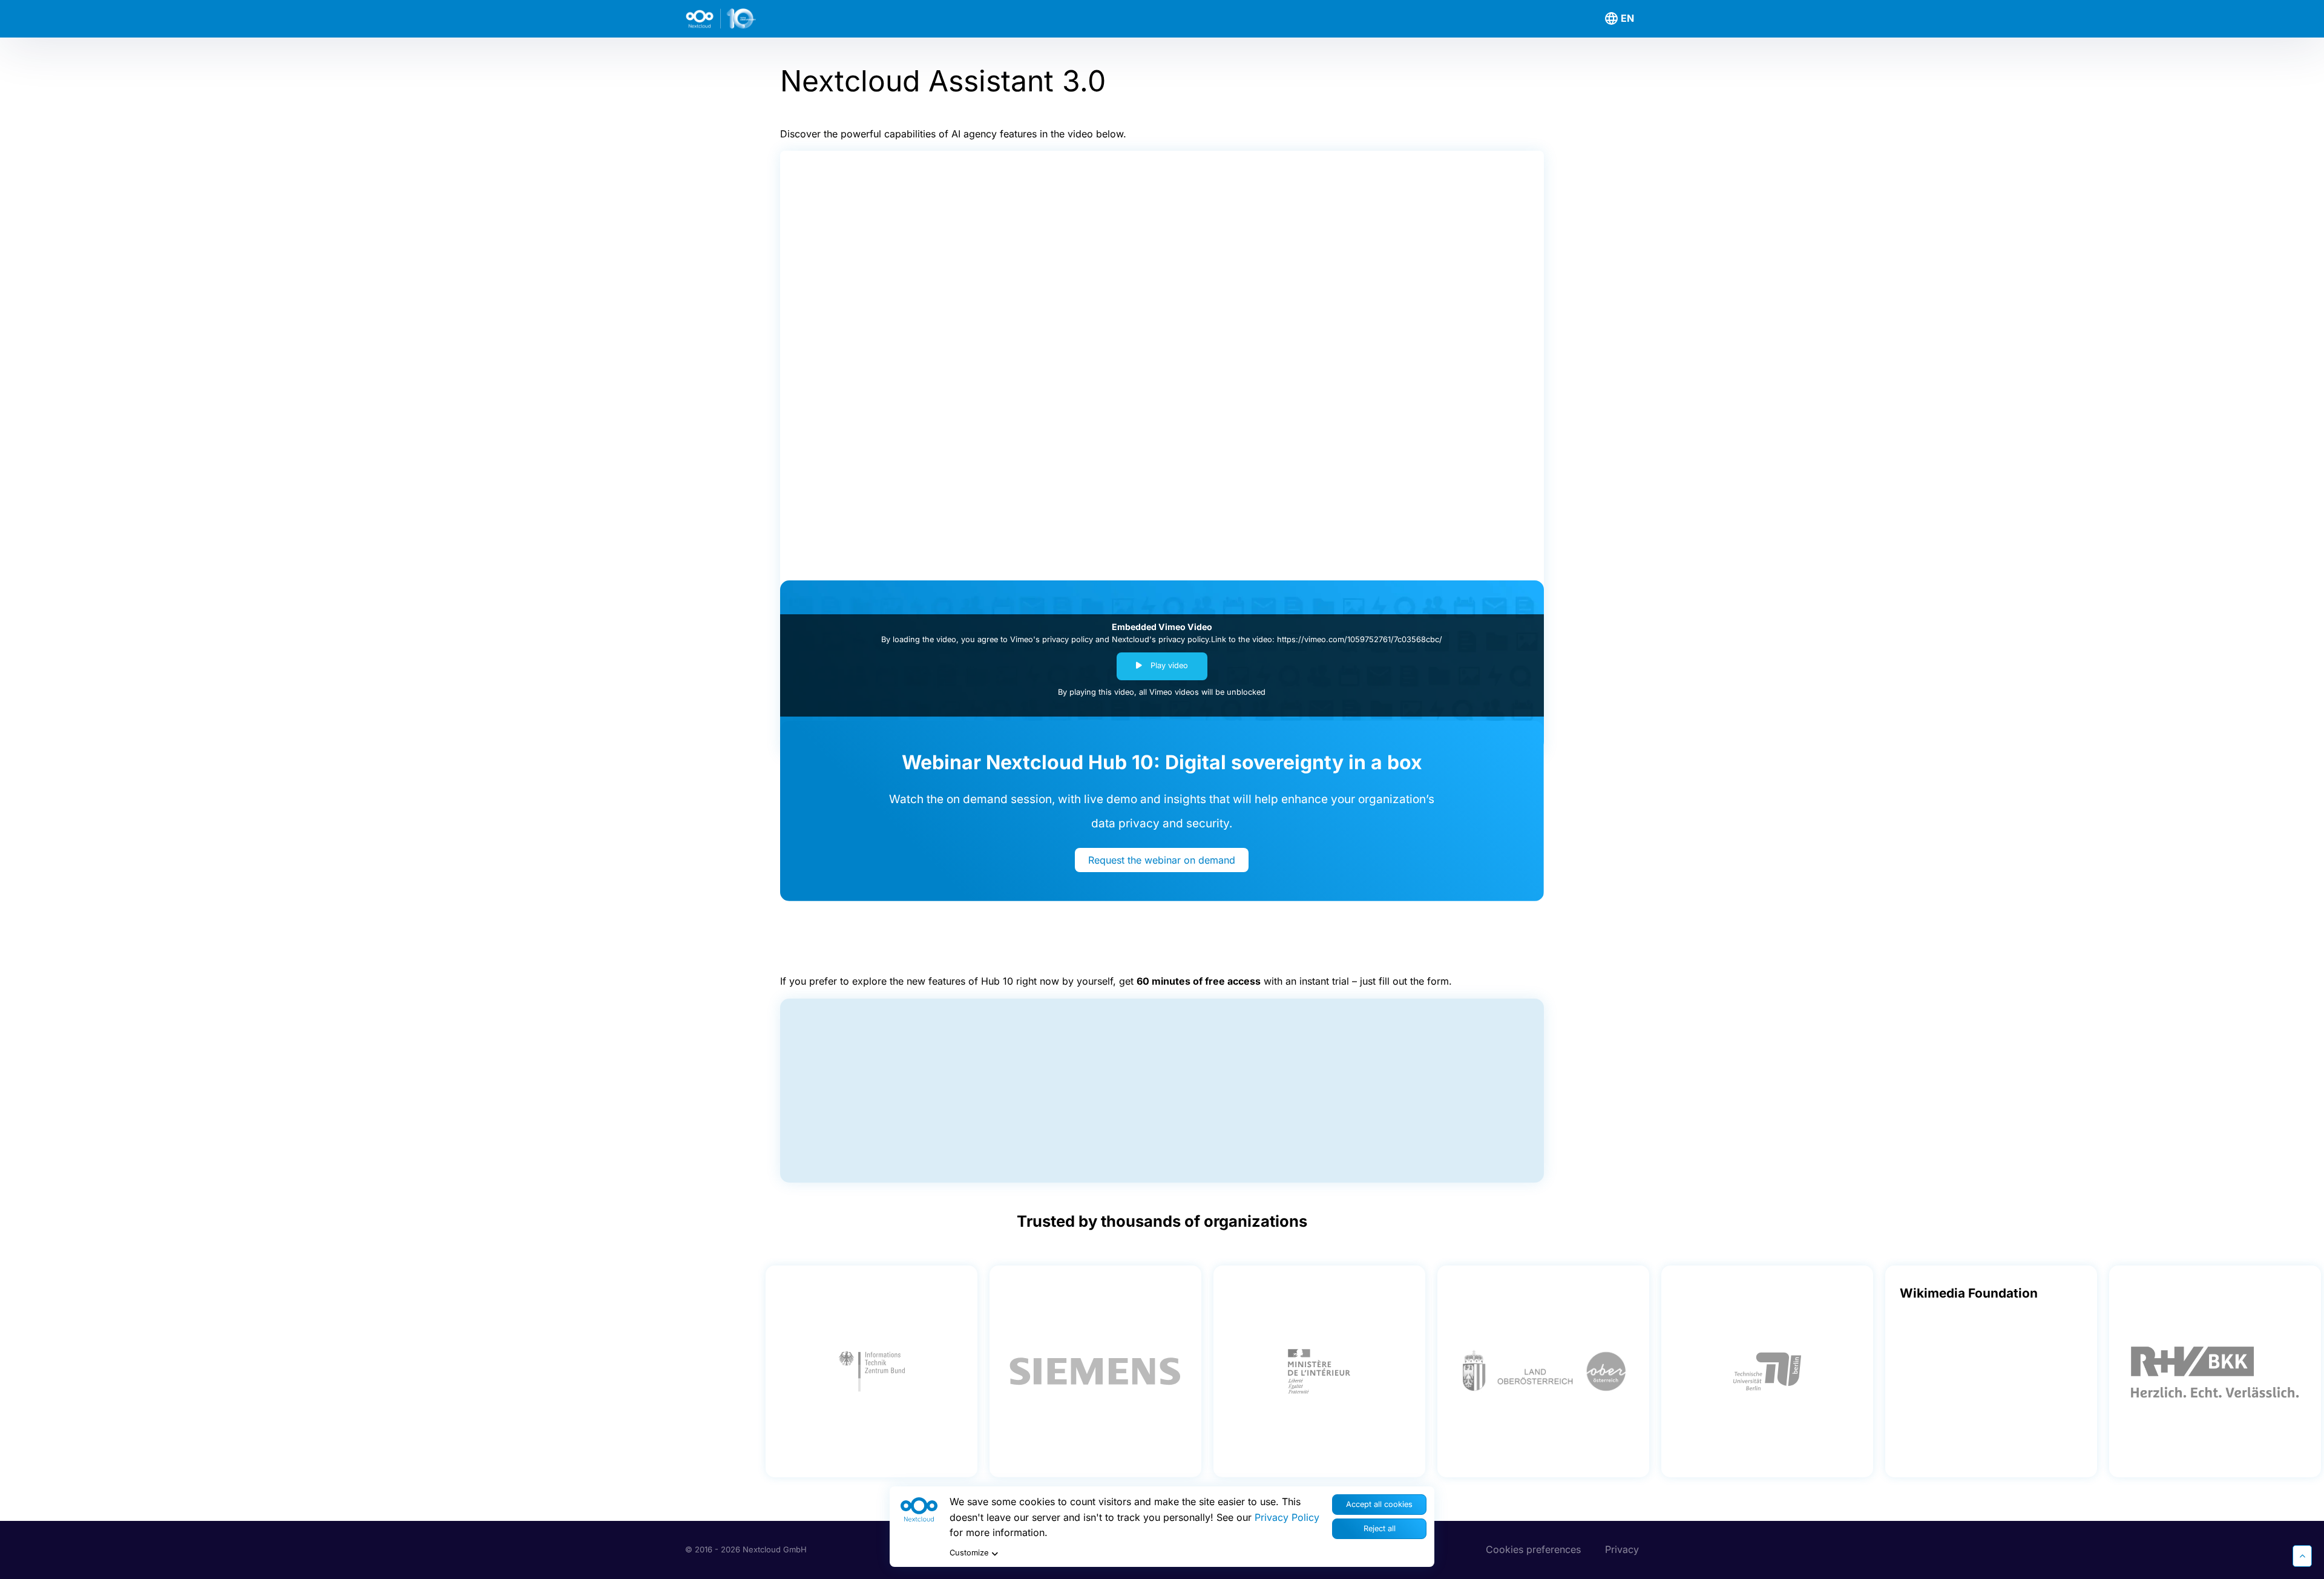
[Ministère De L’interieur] (1319, 1371)
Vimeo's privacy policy (1052, 639)
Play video (1168, 665)
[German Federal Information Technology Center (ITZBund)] (871, 1371)
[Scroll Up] (2302, 1556)
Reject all (1380, 1528)
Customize (969, 1553)
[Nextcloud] (755, 19)
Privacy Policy (1287, 1517)
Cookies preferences (1533, 1549)
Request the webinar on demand (1162, 860)
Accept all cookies (1379, 1504)
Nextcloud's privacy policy (1160, 639)
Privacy (1622, 1549)
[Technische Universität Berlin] (1767, 1371)
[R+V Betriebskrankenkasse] (2215, 1371)
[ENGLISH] (1621, 19)
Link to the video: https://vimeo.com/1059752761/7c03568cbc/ (1327, 639)
